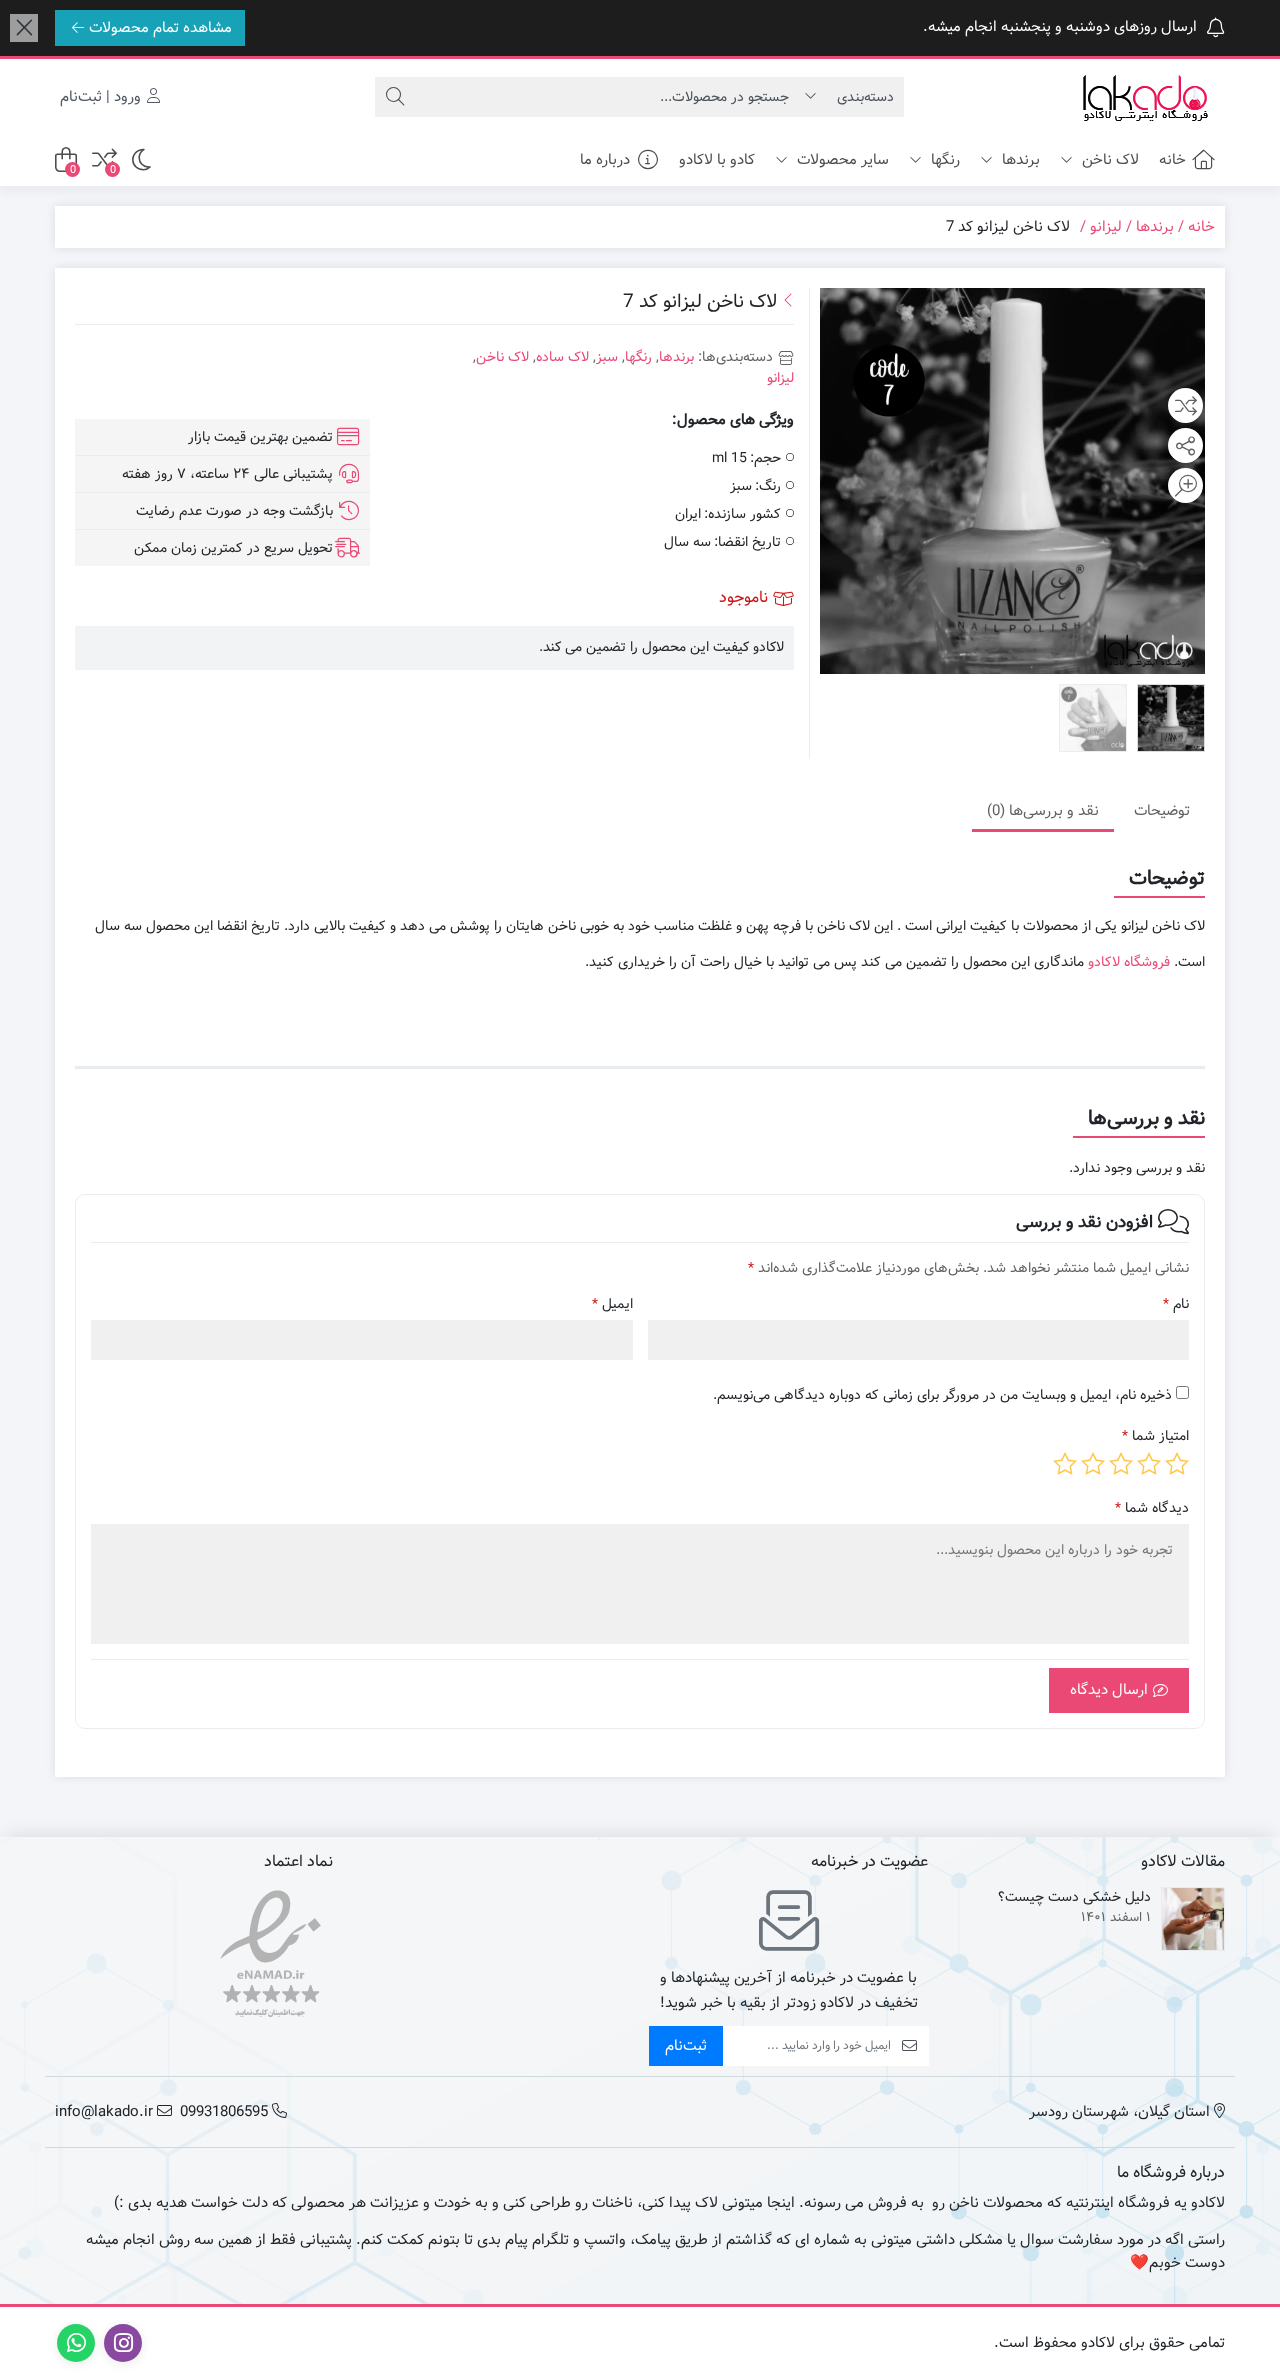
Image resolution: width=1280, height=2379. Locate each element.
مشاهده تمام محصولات (160, 28)
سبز (607, 357)
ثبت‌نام (686, 2046)
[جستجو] (395, 97)
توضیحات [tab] (1162, 810)
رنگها (943, 160)
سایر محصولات (841, 160)
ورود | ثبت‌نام (102, 97)
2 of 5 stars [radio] (1149, 1464)
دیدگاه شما (1152, 1508)
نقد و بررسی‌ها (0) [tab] (1043, 810)
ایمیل (612, 1304)
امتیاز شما (1155, 1436)
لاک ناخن (1108, 160)
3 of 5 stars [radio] (1121, 1464)
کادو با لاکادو (717, 160)
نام (1176, 1304)
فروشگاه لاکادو (1129, 962)
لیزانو (1106, 227)
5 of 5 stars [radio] (1065, 1464)
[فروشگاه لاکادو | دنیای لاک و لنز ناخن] (1145, 97)
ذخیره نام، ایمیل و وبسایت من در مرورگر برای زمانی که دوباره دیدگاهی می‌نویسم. (942, 1395)
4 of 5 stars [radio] (1093, 1464)
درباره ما (605, 160)
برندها (1019, 160)
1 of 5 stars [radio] (1177, 1464)
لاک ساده (562, 357)
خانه (1172, 160)
